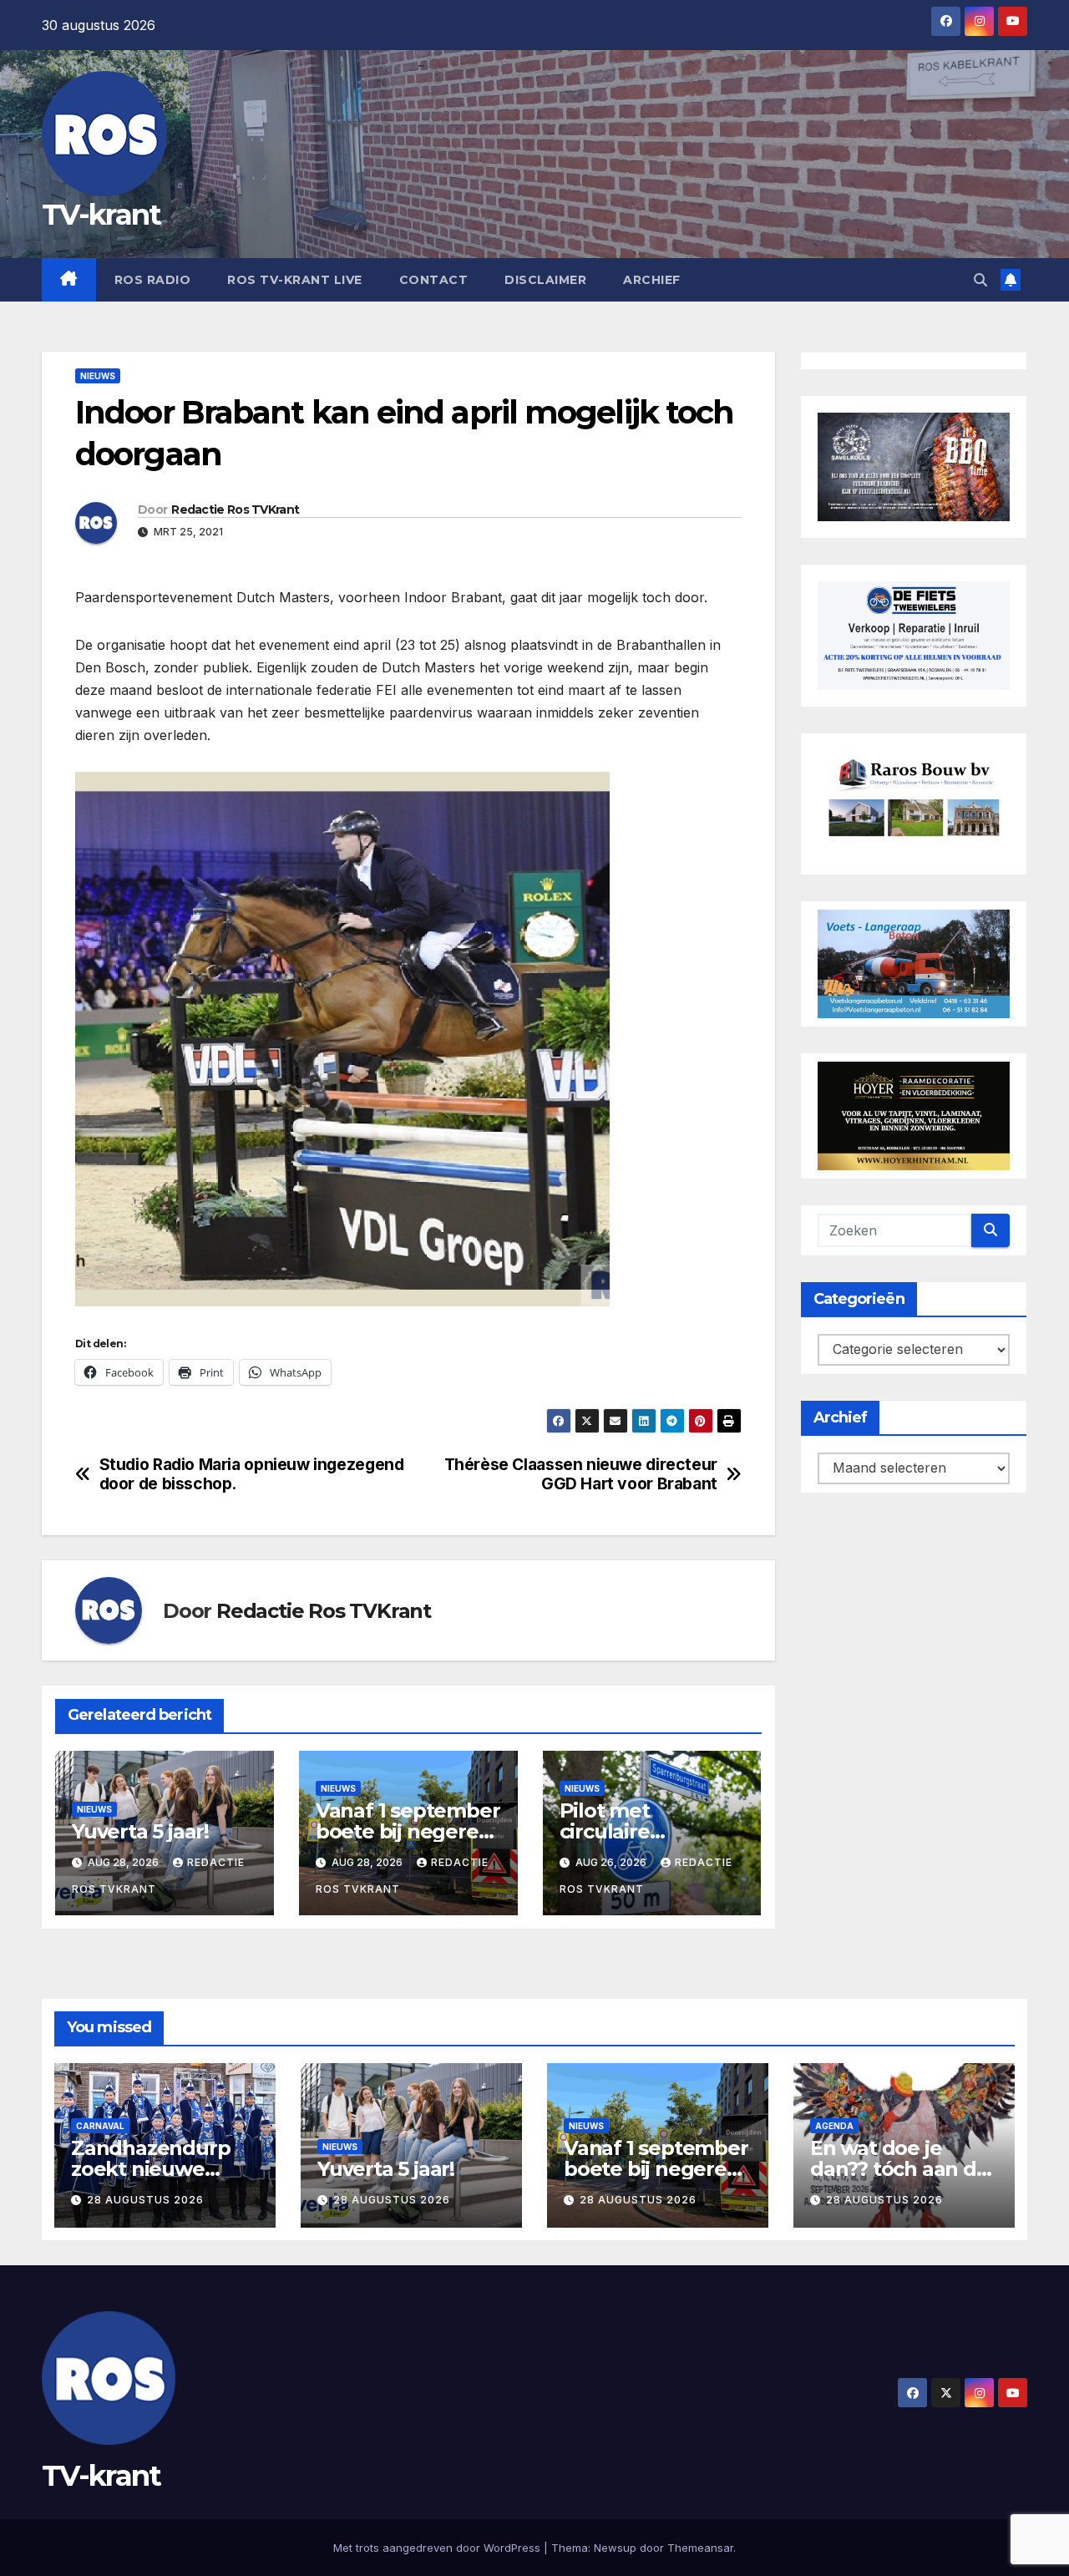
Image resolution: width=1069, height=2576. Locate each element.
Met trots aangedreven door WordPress (438, 2548)
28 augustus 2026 (145, 2200)
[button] (980, 280)
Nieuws (98, 376)
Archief (652, 280)
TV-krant (101, 215)
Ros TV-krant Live (295, 280)
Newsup (615, 2548)
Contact (434, 280)
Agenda (834, 2126)
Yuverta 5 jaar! (140, 1831)
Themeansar (700, 2548)
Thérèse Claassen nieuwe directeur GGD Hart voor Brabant (581, 1474)
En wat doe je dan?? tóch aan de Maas (899, 2169)
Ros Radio (153, 280)
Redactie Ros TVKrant (235, 510)
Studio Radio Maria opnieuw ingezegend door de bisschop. (252, 1474)
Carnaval (100, 2126)
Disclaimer (545, 280)
